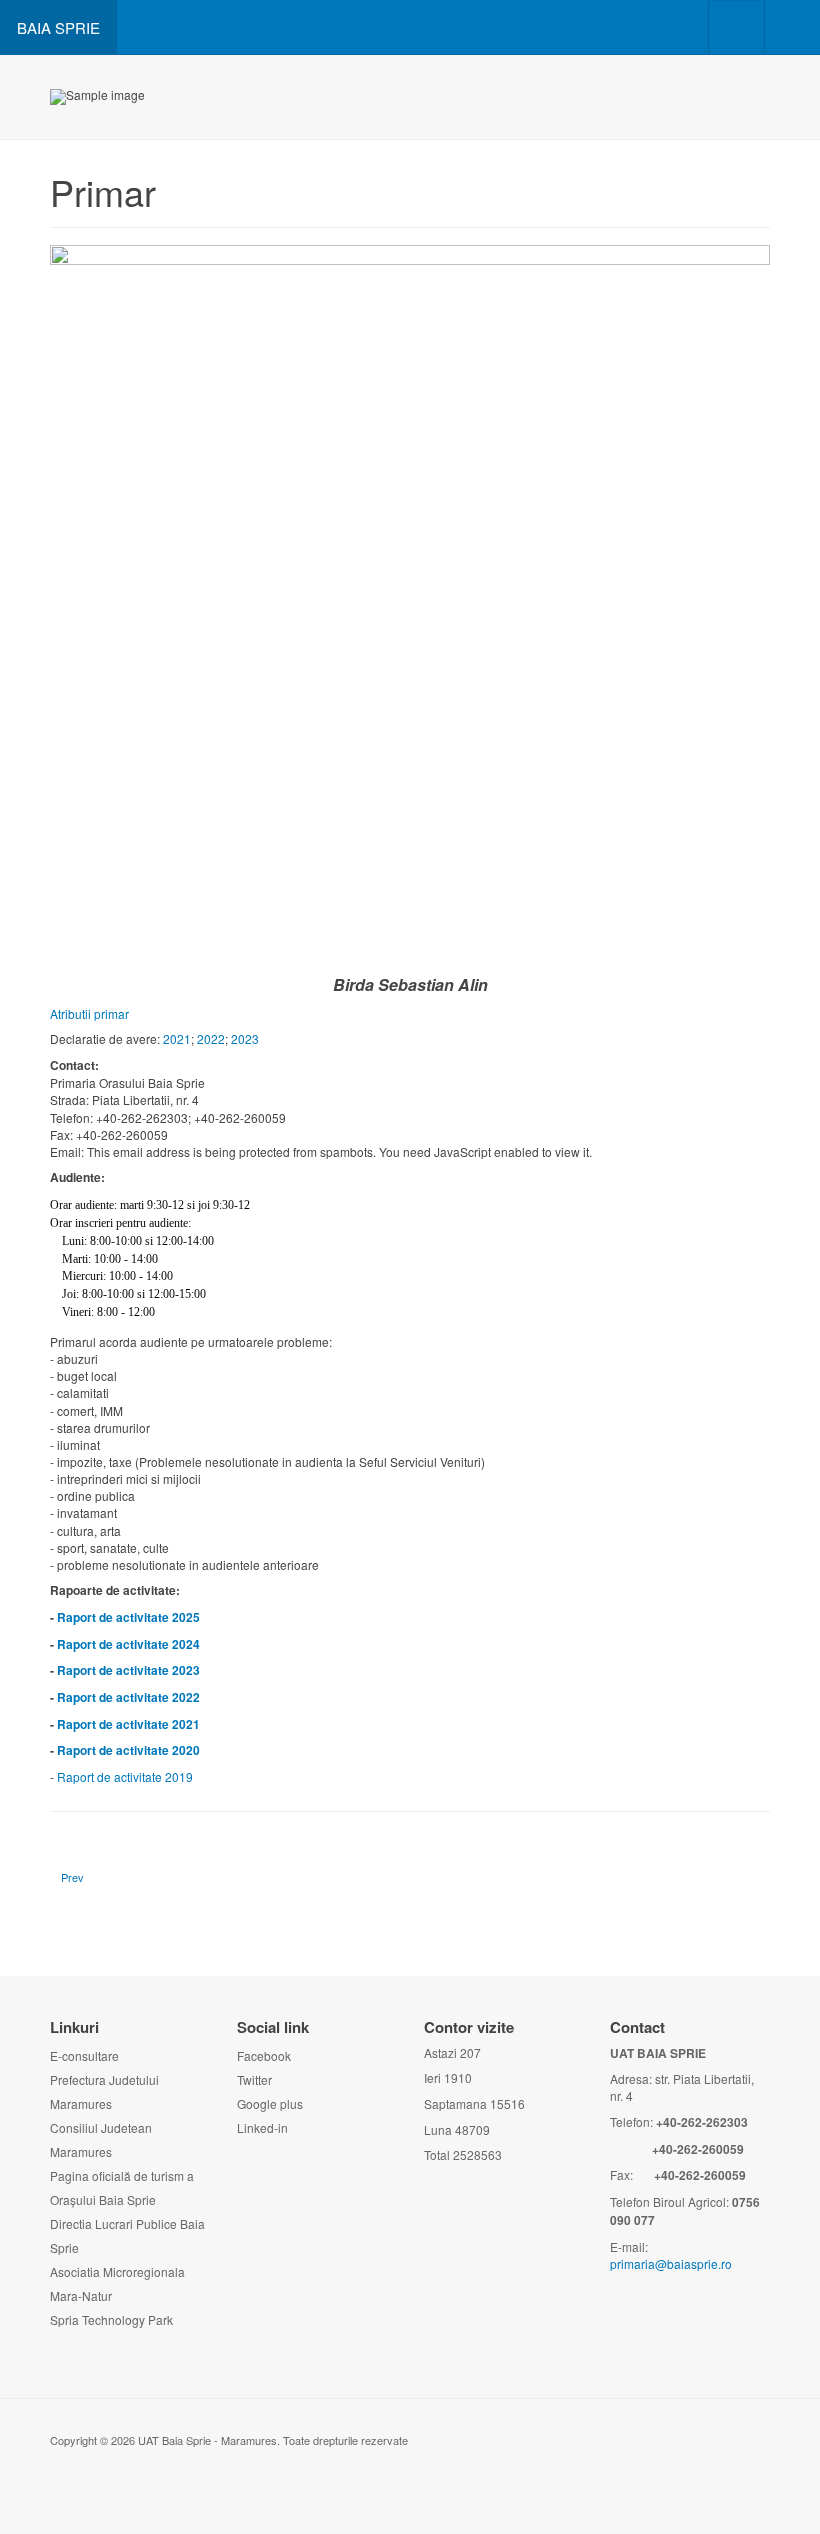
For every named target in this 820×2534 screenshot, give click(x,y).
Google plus (270, 2103)
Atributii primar (89, 1013)
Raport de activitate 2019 (125, 1776)
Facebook (264, 2055)
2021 (177, 1038)
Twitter (254, 2079)
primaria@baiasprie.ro (671, 2263)
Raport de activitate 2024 (128, 1644)
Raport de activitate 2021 (128, 1724)
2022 (211, 1038)
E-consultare (84, 2055)
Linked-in (262, 2127)
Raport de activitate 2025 (128, 1617)
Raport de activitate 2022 (128, 1697)
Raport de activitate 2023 (128, 1670)
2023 (245, 1038)
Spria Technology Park (111, 2319)
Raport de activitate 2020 (128, 1750)
